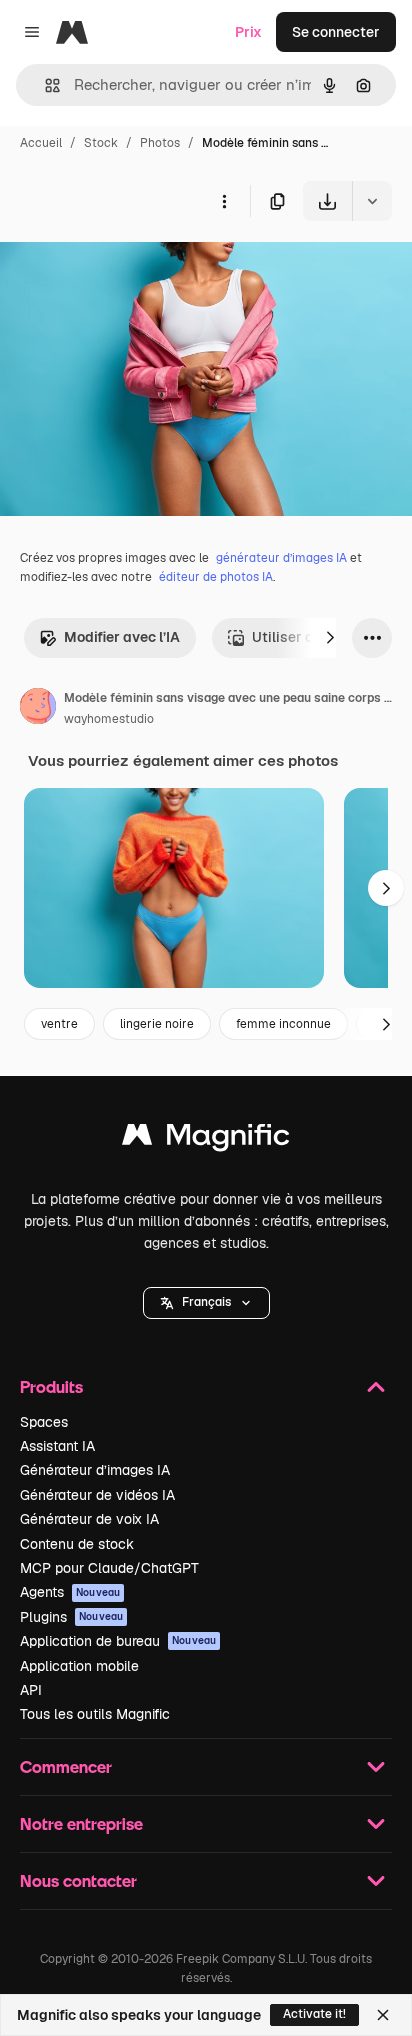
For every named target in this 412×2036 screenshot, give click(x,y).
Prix (248, 32)
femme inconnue (283, 1024)
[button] (206, 1303)
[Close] (383, 2015)
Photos (160, 143)
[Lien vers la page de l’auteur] (38, 709)
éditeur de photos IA (216, 577)
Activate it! (314, 2014)
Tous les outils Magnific (95, 1714)
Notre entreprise (81, 1823)
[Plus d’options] (224, 201)
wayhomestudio (109, 719)
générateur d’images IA (281, 558)
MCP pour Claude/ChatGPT (109, 1568)
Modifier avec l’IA (122, 637)
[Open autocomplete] (44, 85)
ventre (59, 1024)
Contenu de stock (77, 1544)
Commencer (66, 1766)
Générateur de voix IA (89, 1519)
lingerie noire (157, 1024)
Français (206, 1302)
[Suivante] (330, 638)
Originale (132, 267)
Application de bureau (118, 1641)
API (31, 1690)
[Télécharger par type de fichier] (372, 201)
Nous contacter (78, 1880)
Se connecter (336, 32)
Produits (51, 1386)
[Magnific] (206, 1139)
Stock (101, 143)
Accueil (41, 143)
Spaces (44, 1422)
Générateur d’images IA (95, 1470)
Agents (70, 1592)
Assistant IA (57, 1446)
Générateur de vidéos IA (97, 1495)
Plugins (71, 1617)
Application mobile (79, 1666)
